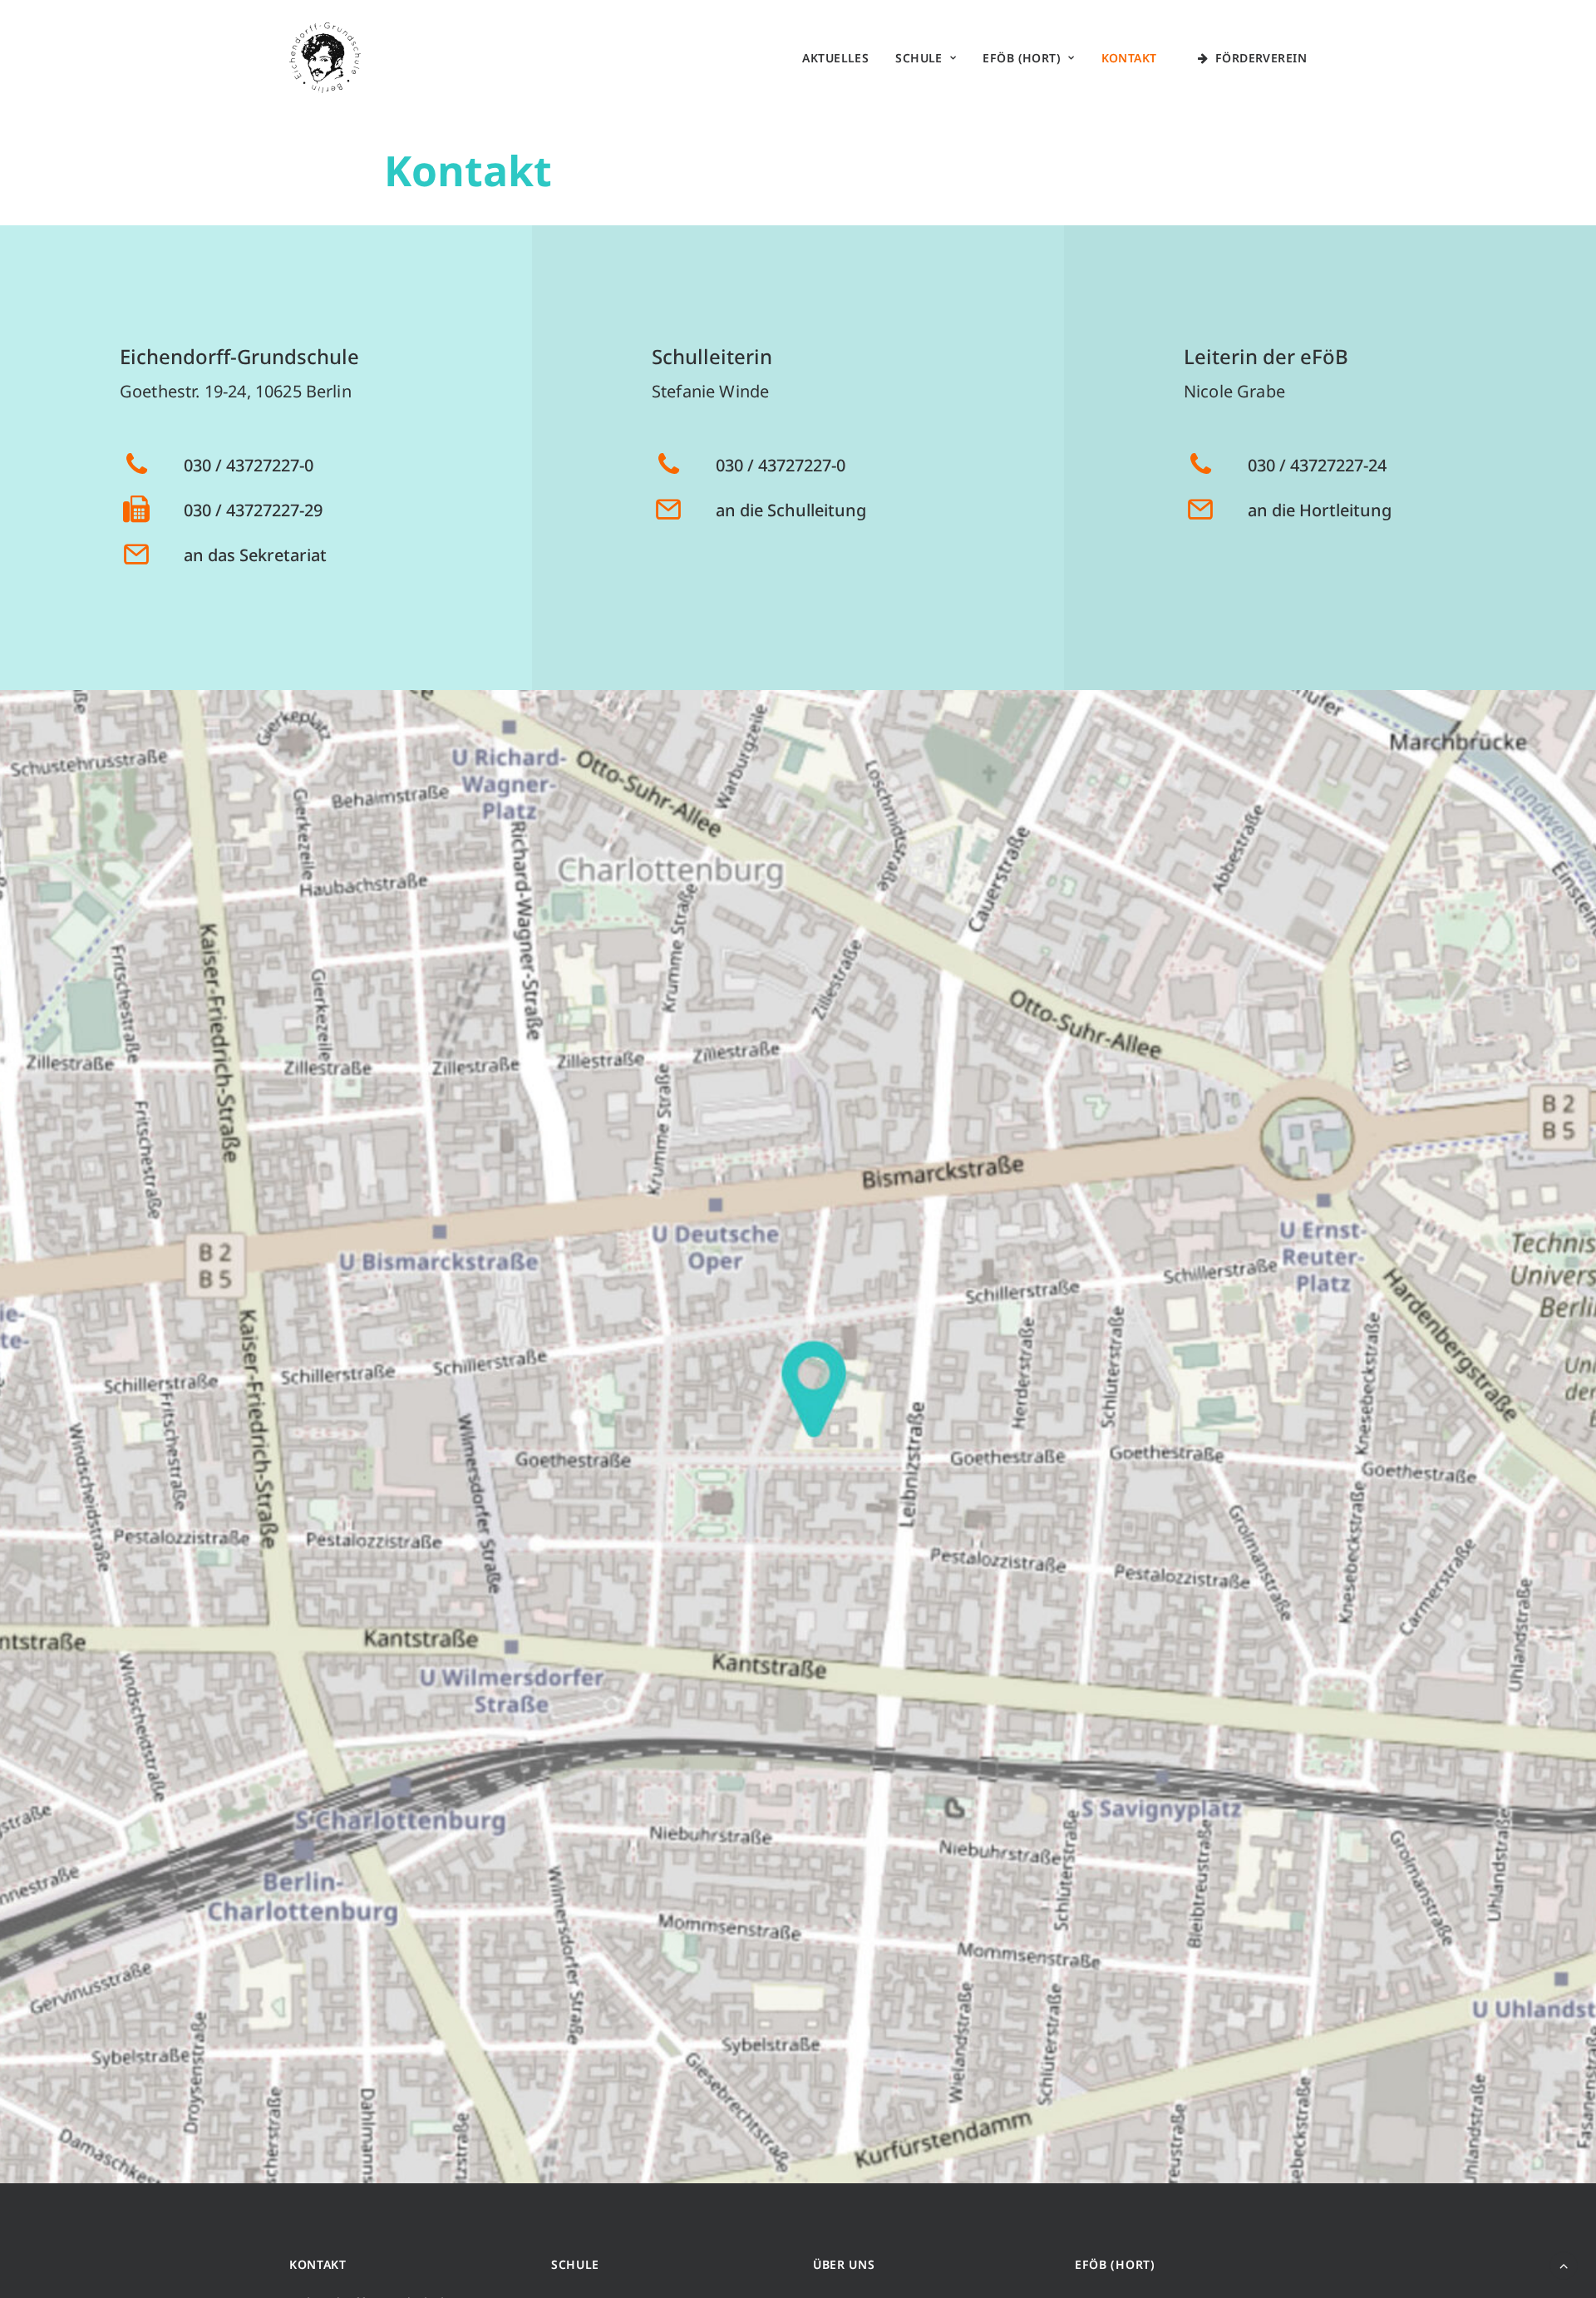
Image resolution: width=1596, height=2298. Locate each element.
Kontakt (1129, 58)
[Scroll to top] (1564, 2264)
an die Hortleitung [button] (1320, 510)
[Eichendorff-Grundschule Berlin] (325, 58)
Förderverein (1261, 58)
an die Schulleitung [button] (791, 510)
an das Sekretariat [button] (255, 555)
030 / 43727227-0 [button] (249, 465)
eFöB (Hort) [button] (1022, 58)
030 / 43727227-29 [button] (253, 510)
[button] (137, 471)
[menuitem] (835, 58)
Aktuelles (835, 58)
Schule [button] (919, 58)
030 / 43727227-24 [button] (1317, 465)
